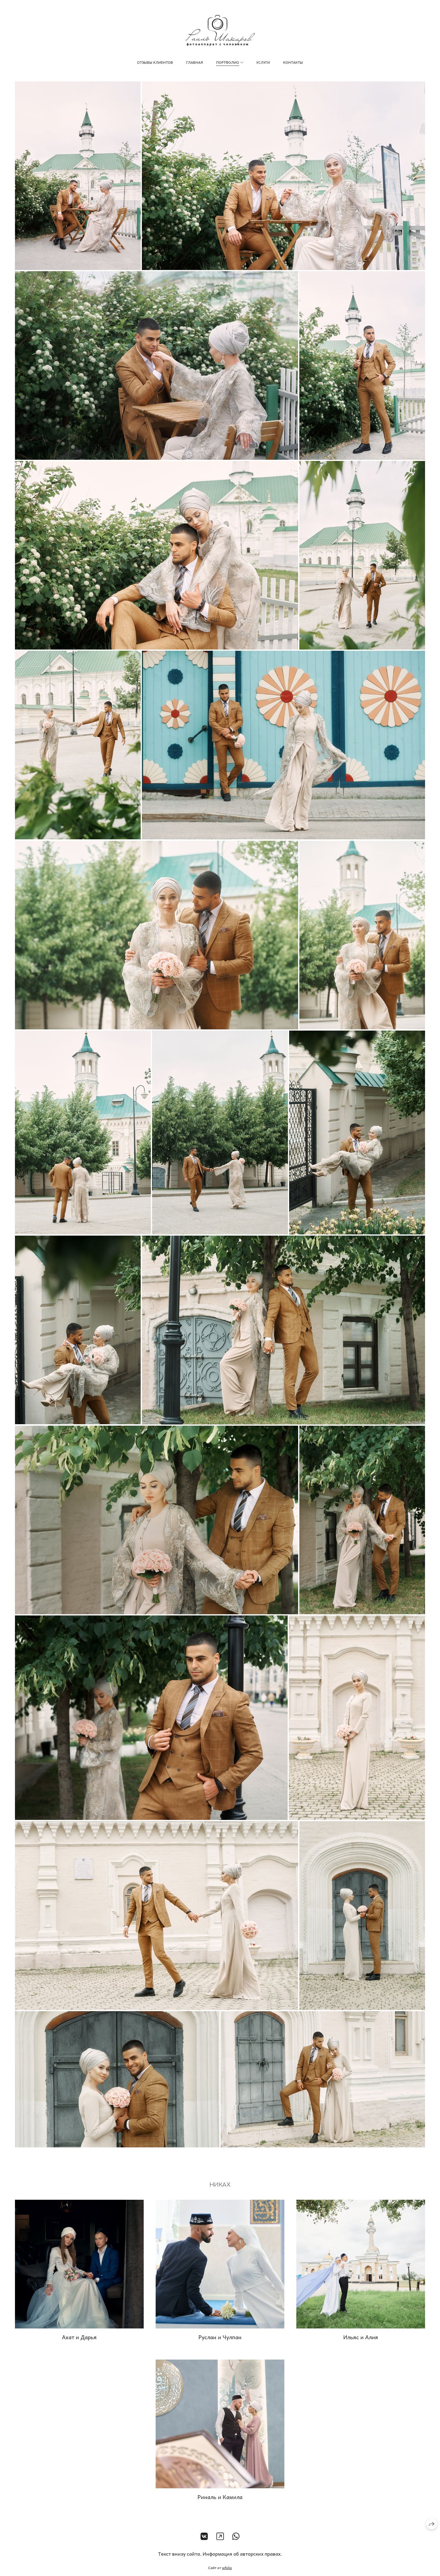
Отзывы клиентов (155, 62)
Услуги (263, 62)
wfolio (227, 2568)
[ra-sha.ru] (220, 31)
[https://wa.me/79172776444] (236, 2536)
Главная (195, 62)
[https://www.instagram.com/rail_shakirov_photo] (220, 2536)
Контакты (293, 62)
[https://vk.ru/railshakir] (204, 2536)
